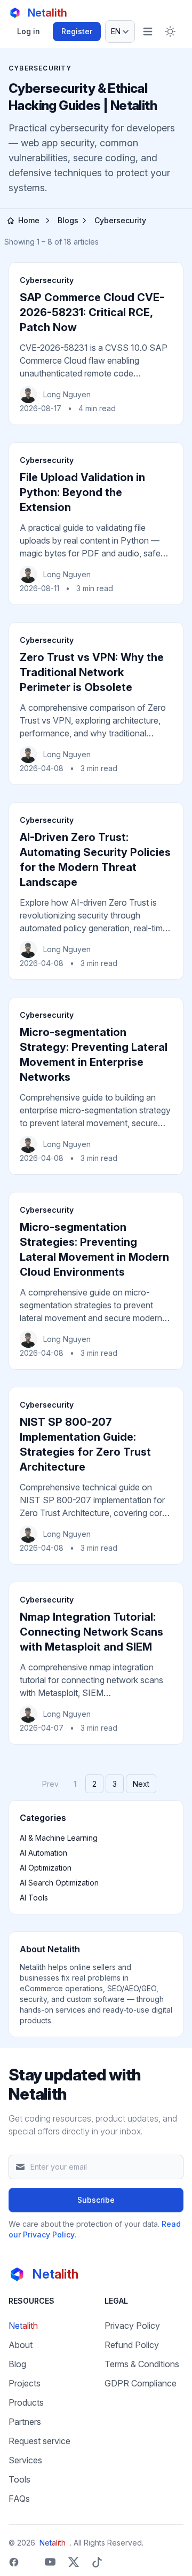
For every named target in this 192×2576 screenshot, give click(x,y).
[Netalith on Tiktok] (97, 2562)
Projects (25, 2383)
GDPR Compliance (141, 2383)
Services (25, 2460)
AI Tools (34, 1898)
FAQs (19, 2499)
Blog (17, 2364)
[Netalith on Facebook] (14, 2562)
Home (29, 220)
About (21, 2345)
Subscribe (96, 2200)
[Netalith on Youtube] (50, 2562)
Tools (19, 2479)
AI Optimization (46, 1868)
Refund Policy (132, 2345)
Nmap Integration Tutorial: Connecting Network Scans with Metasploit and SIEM (91, 1632)
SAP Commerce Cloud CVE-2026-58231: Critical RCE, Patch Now (92, 312)
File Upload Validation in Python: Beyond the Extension (82, 492)
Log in (29, 31)
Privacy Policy (132, 2326)
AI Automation (43, 1853)
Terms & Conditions (142, 2364)
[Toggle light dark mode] (170, 32)
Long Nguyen (67, 394)
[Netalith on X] (74, 2562)
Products (26, 2402)
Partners (25, 2422)
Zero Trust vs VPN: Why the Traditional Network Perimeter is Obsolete (92, 672)
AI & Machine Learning (59, 1838)
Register (77, 31)
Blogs (68, 220)
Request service (39, 2441)
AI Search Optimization (59, 1883)
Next (141, 1784)
